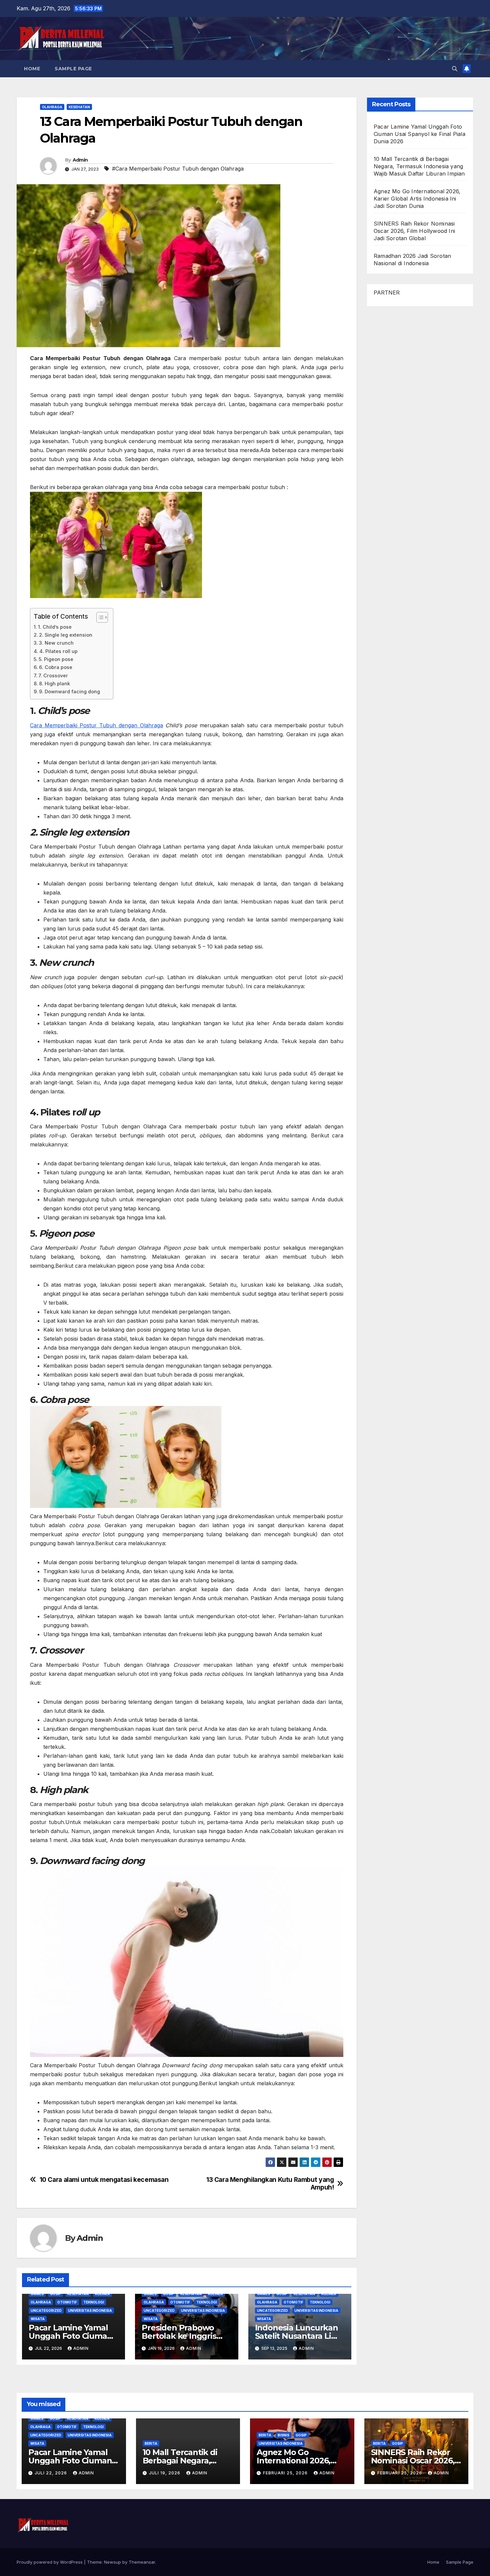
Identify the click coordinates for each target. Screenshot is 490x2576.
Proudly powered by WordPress (50, 2562)
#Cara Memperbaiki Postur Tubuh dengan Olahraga (178, 169)
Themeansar (142, 2562)
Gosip (55, 2294)
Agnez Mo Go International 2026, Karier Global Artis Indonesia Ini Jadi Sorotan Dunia (417, 199)
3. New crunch (56, 643)
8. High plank (54, 683)
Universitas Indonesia (90, 2310)
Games (37, 2294)
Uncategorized (46, 2310)
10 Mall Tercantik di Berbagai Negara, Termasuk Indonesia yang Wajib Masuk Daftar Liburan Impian (419, 166)
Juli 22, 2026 (51, 2473)
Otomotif (67, 2302)
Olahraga (52, 107)
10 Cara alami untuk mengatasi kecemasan (104, 2180)
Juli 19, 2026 (165, 2473)
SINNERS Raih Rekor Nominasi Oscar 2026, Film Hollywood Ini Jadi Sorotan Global (414, 231)
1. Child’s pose (55, 627)
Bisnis (283, 2435)
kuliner (102, 2294)
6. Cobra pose (56, 667)
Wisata (38, 2319)
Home (32, 69)
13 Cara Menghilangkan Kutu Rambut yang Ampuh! (270, 2184)
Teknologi (94, 2302)
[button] (455, 69)
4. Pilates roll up (58, 651)
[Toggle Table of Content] (99, 617)
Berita (151, 2443)
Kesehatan (79, 107)
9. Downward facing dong (69, 691)
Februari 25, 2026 (286, 2473)
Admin (80, 160)
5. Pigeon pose (57, 659)
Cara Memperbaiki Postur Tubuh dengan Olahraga (96, 725)
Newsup (112, 2562)
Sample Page (73, 69)
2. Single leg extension (66, 635)
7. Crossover (53, 675)
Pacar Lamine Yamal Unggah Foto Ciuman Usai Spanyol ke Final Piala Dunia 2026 (419, 134)
